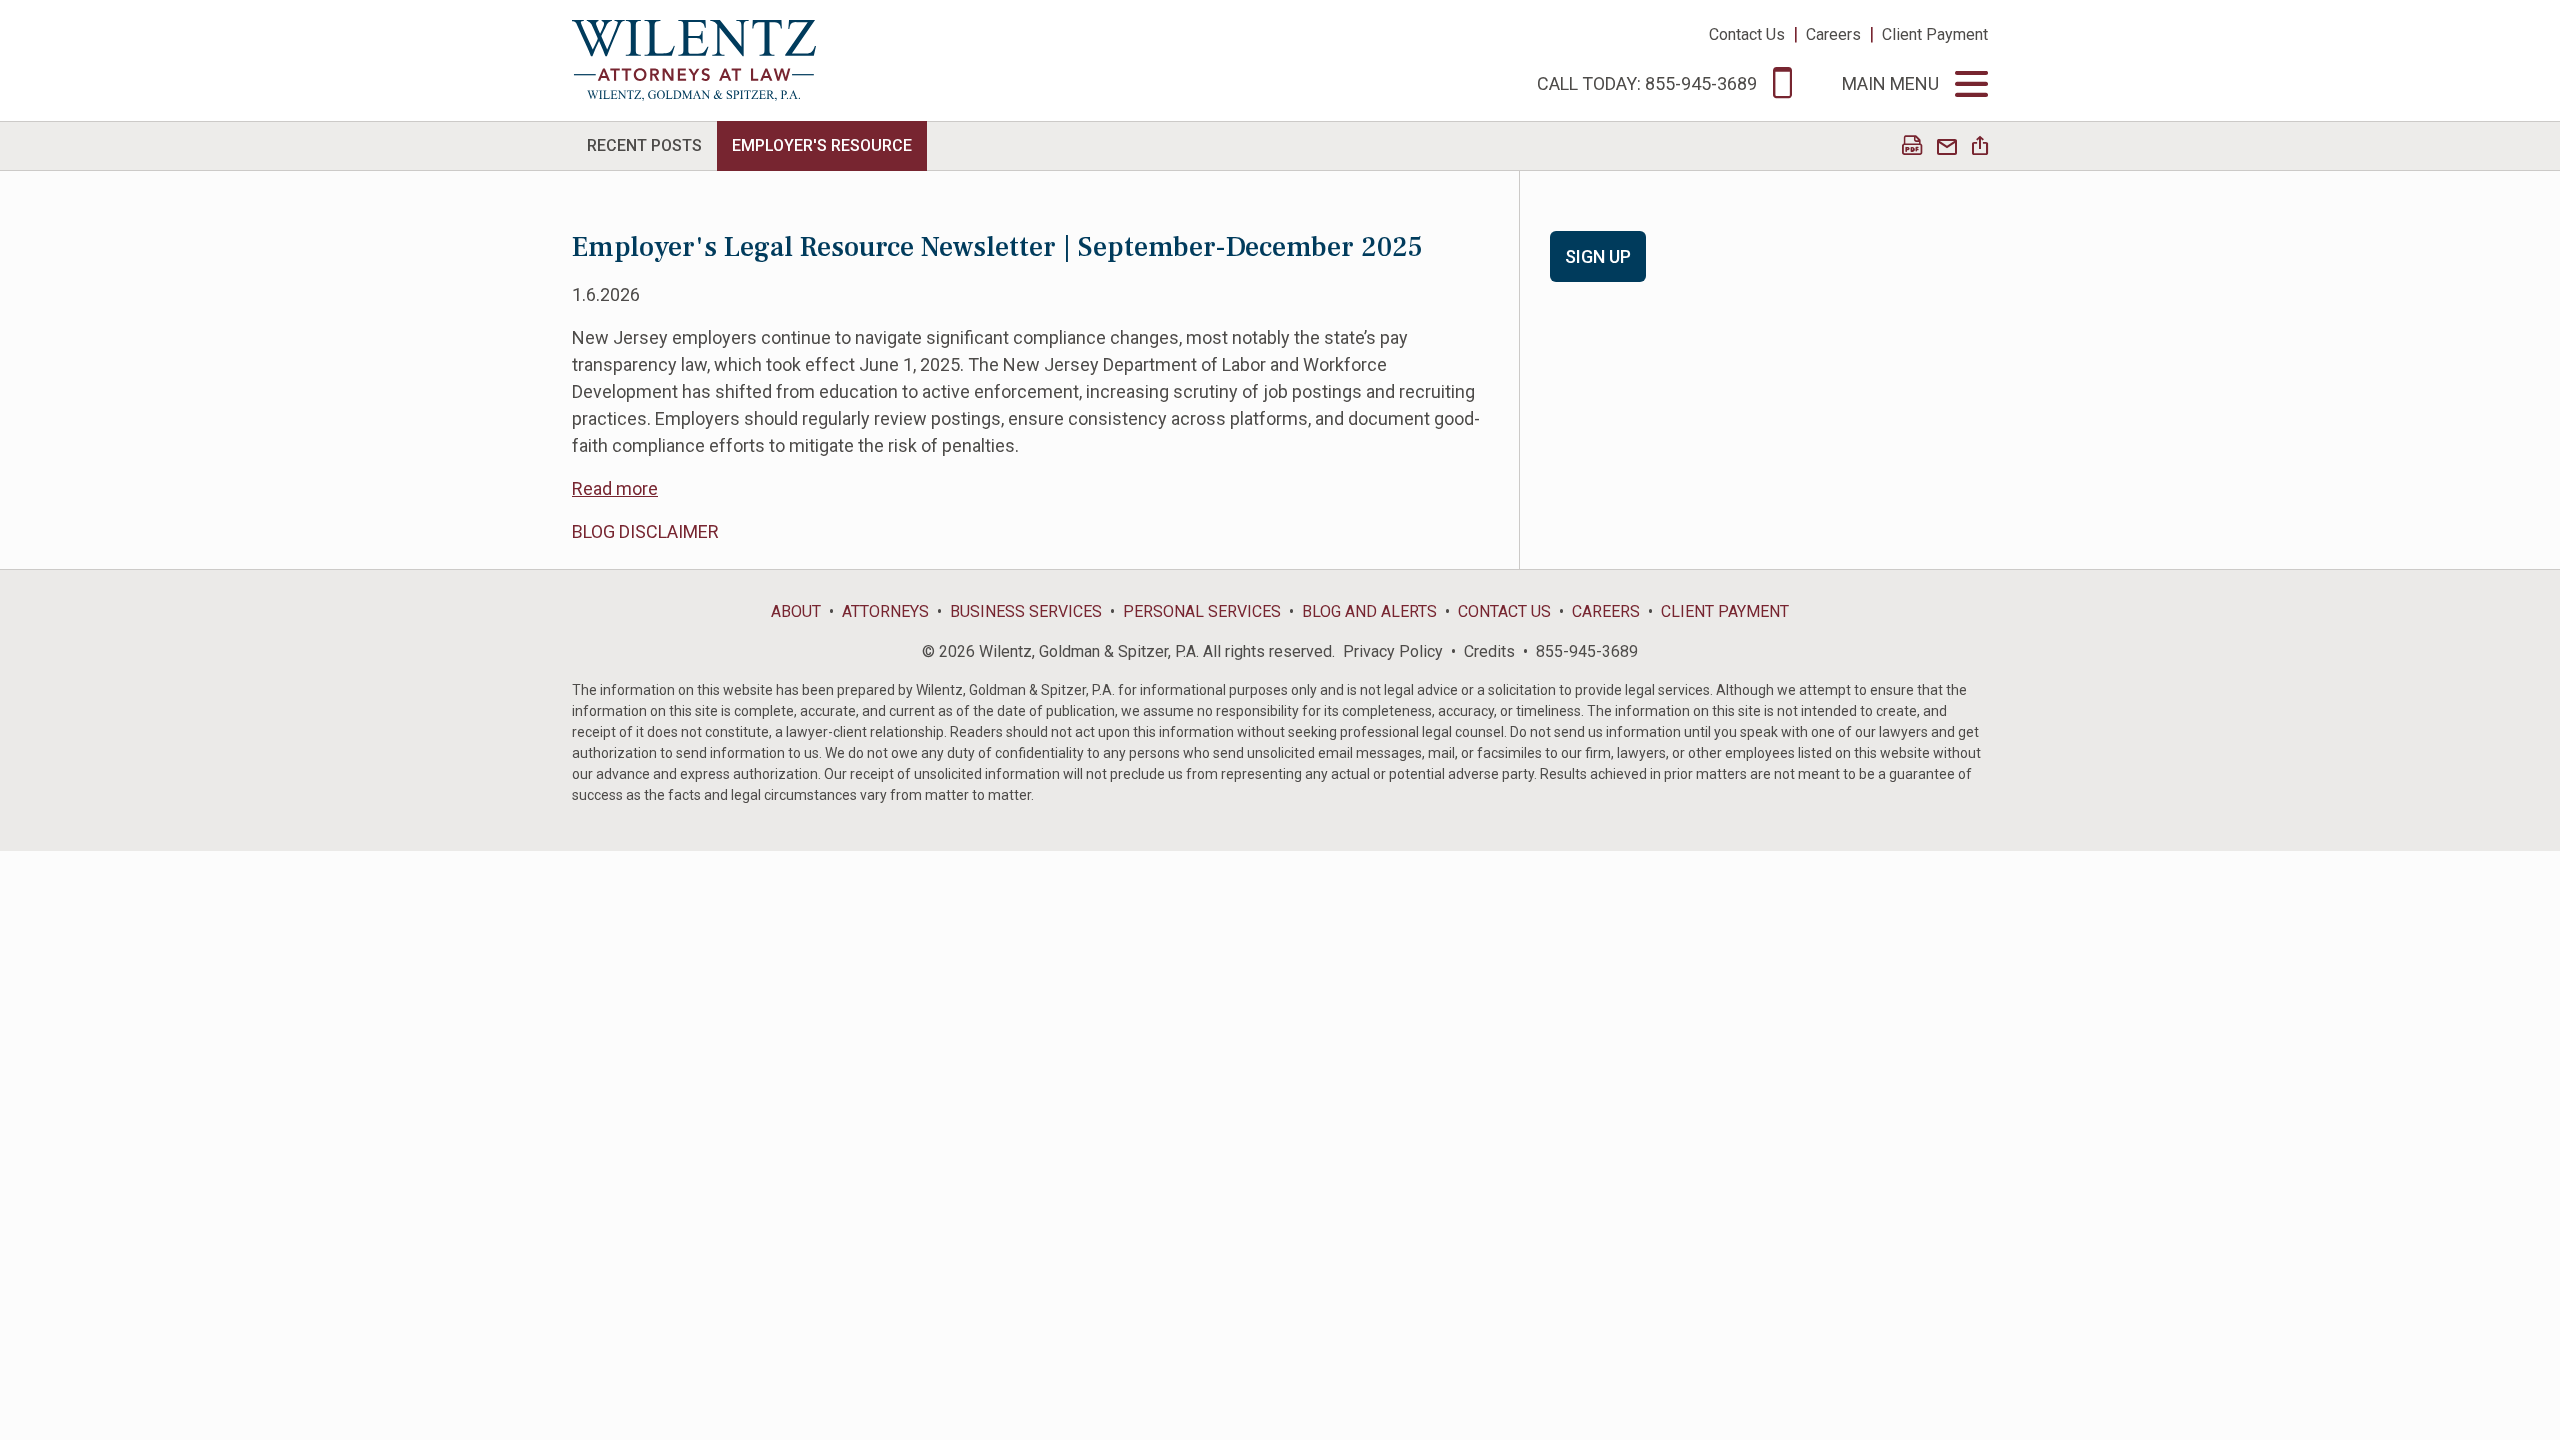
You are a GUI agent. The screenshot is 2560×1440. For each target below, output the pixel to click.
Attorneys (885, 611)
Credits (1489, 651)
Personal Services (1202, 611)
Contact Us (1747, 34)
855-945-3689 (1587, 651)
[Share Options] (1980, 147)
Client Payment (1935, 34)
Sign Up (1598, 256)
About (796, 611)
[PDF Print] (1912, 147)
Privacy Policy (1393, 651)
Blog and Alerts (1369, 611)
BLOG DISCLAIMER (645, 531)
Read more (615, 488)
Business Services (1026, 611)
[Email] (1947, 147)
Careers (1833, 34)
